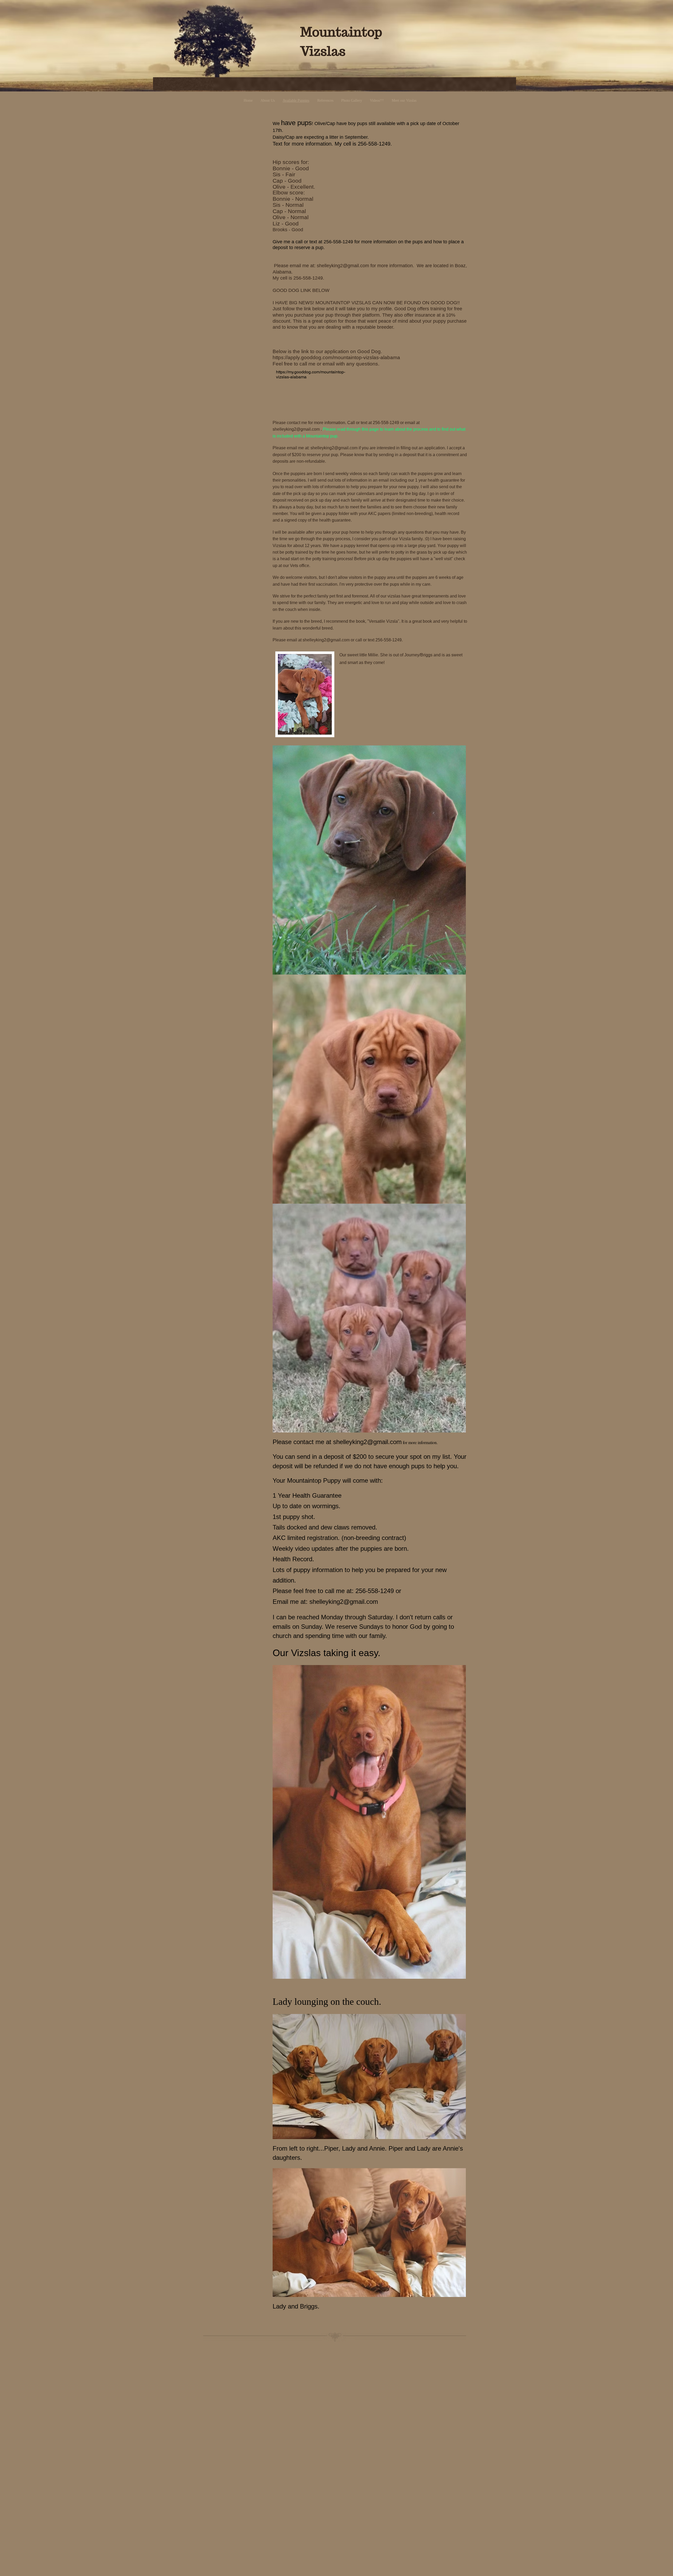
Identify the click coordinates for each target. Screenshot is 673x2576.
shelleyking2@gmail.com (343, 266)
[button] (369, 860)
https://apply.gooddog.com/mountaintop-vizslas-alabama (336, 357)
